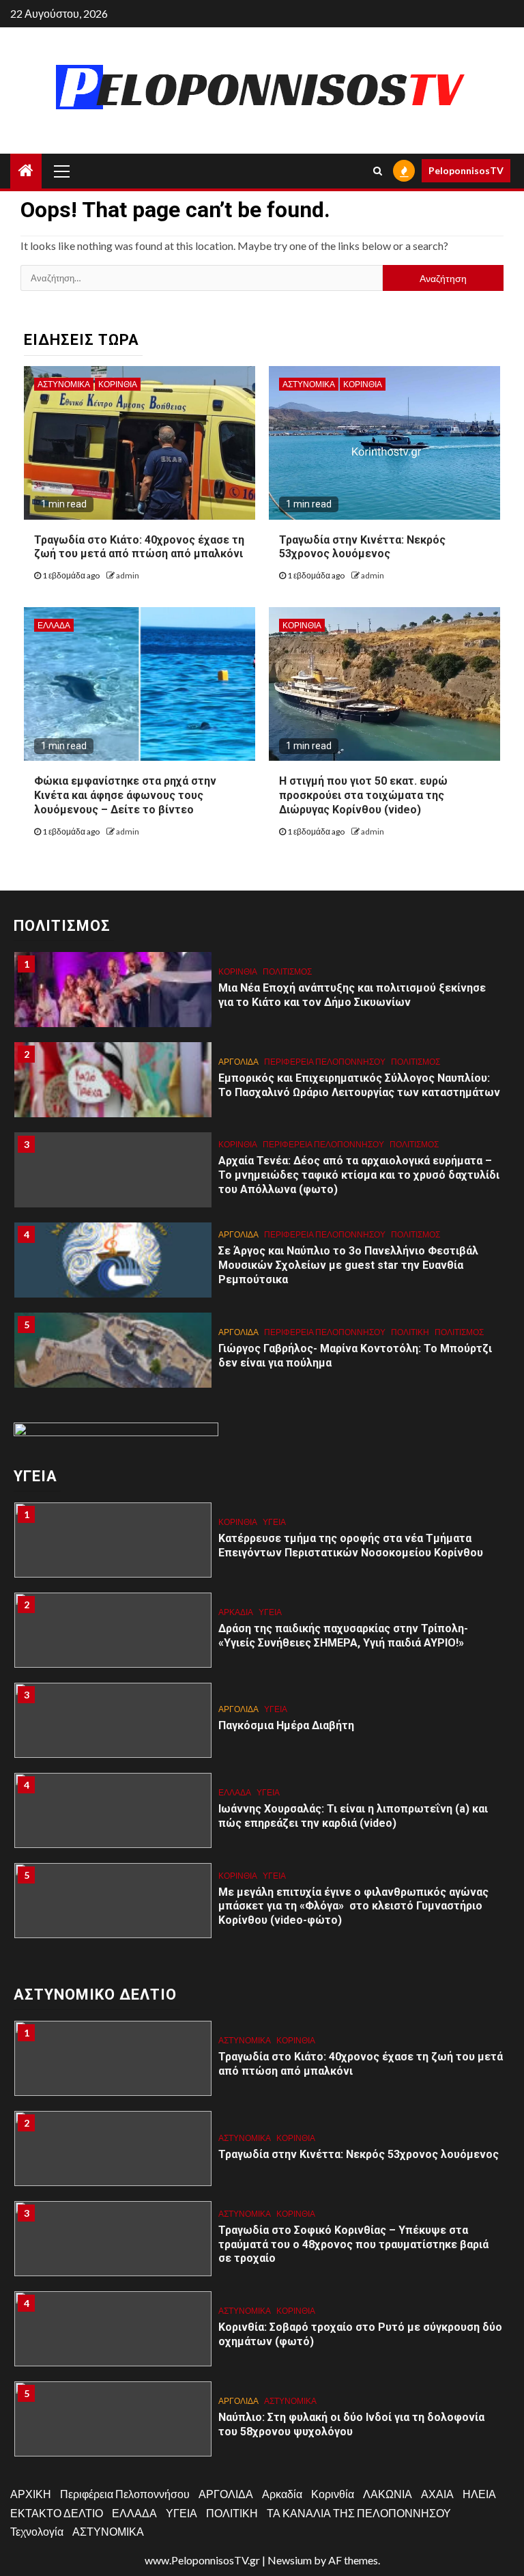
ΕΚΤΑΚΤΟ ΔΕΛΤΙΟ (57, 2513)
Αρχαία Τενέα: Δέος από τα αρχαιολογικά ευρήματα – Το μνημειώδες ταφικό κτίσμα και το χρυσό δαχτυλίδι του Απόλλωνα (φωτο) (359, 1175)
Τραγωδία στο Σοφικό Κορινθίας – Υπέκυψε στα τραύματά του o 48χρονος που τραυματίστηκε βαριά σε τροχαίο (353, 2244)
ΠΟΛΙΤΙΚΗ (410, 1332)
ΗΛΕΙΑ (479, 2494)
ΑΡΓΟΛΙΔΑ (238, 1062)
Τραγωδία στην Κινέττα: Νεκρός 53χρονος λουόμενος (362, 547)
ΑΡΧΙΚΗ (31, 2494)
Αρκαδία (236, 1612)
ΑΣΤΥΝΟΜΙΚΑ (64, 384)
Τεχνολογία (37, 2531)
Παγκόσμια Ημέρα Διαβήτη (286, 1725)
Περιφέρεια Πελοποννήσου (325, 1062)
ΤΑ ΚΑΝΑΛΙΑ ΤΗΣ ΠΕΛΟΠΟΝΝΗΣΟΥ (359, 2513)
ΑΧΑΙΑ (437, 2494)
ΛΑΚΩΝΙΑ (388, 2494)
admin (128, 575)
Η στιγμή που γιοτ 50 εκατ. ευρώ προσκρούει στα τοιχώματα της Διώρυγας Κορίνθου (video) (363, 795)
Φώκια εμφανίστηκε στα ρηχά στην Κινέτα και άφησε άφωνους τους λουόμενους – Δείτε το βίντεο (125, 795)
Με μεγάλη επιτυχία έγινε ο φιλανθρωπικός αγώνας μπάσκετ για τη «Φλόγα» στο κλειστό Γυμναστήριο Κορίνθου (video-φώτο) (353, 1906)
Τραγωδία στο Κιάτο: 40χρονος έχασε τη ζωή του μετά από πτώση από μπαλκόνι (139, 547)
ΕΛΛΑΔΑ (54, 625)
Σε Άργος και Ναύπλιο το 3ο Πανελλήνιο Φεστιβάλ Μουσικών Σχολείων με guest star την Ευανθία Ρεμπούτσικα (348, 1265)
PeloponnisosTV (466, 170)
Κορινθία (118, 384)
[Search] (378, 171)
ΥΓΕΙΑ (274, 1522)
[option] (262, 996)
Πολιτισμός (287, 971)
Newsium (290, 2560)
